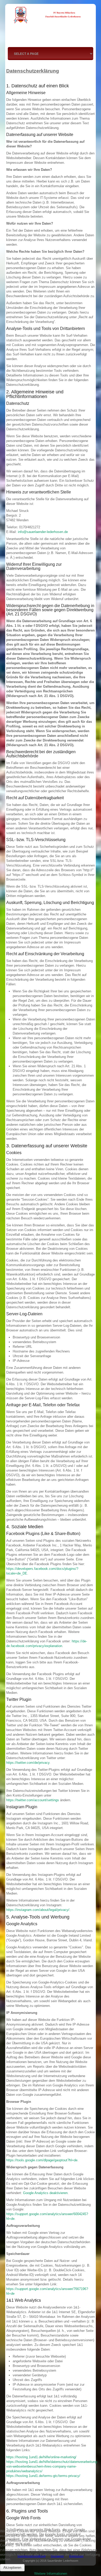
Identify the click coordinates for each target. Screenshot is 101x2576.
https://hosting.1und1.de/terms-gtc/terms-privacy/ (43, 2476)
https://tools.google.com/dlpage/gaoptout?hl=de (42, 2160)
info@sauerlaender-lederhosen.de (43, 532)
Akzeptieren (12, 2568)
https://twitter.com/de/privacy (28, 1763)
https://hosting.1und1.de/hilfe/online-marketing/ (41, 2457)
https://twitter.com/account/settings (33, 1800)
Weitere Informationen (51, 2574)
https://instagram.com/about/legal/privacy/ (38, 1910)
